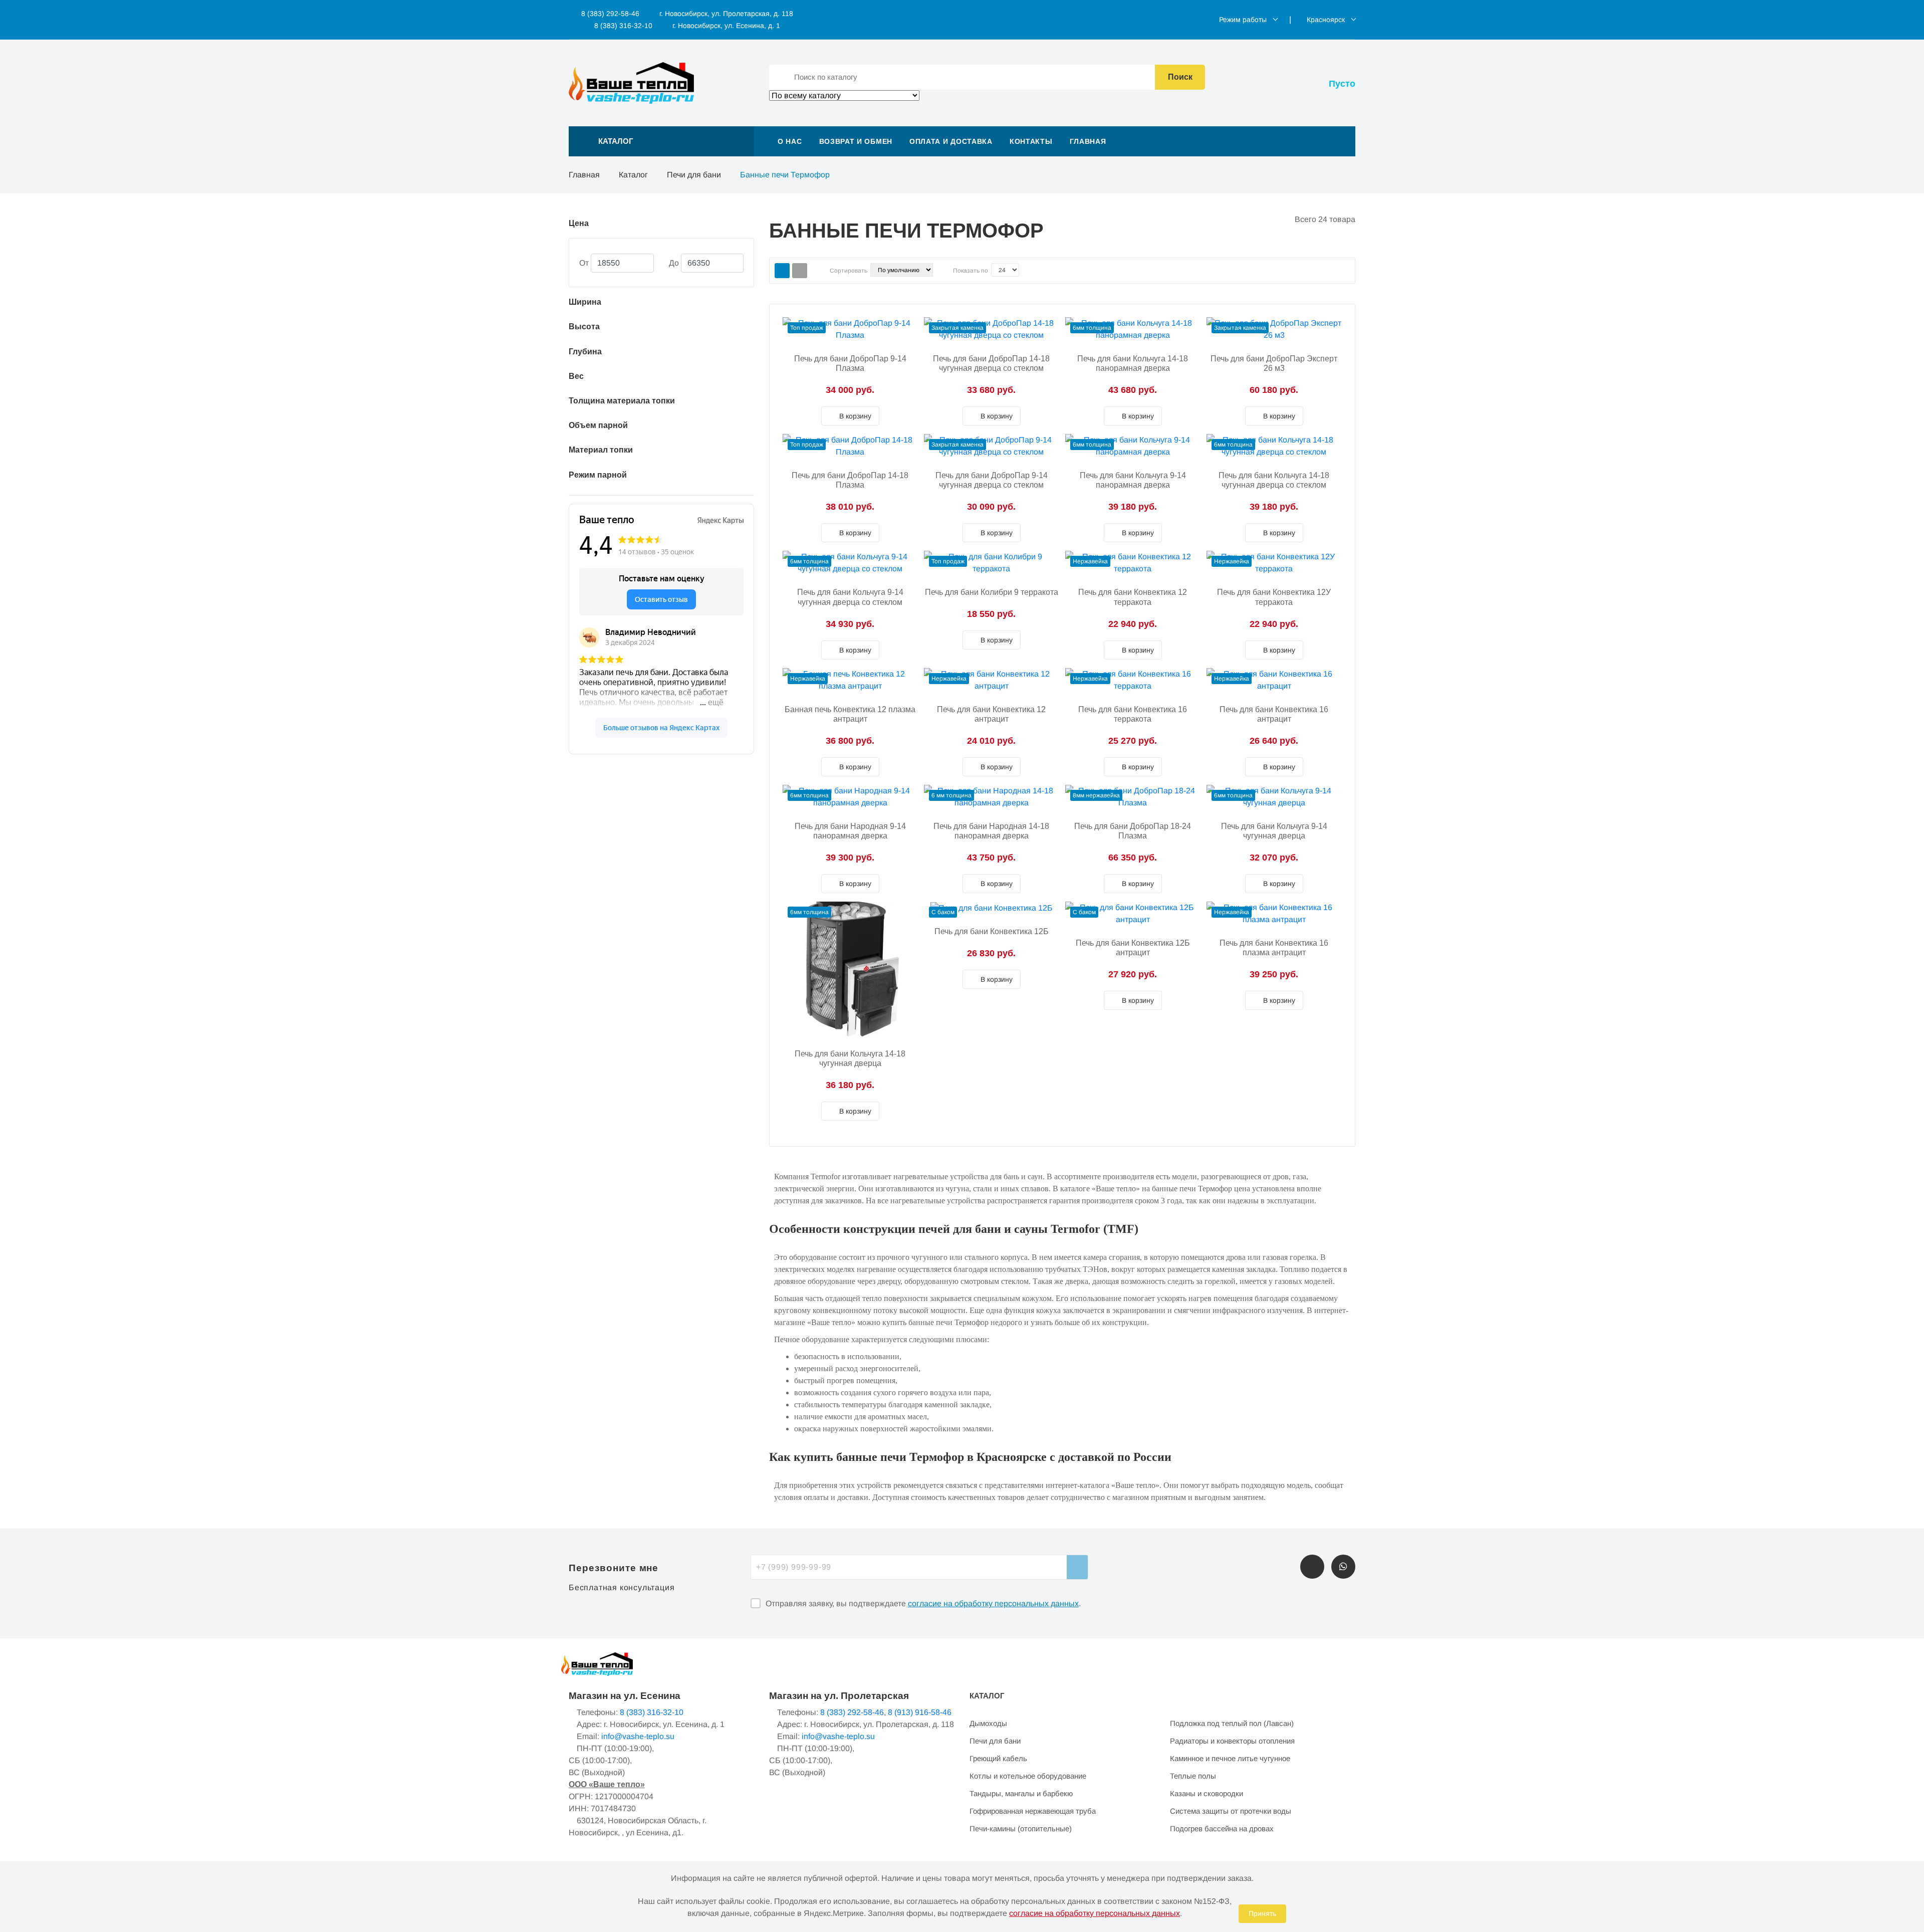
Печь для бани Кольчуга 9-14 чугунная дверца (1274, 831)
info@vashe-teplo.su (638, 1736)
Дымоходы (988, 1723)
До (674, 263)
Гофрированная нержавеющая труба (1033, 1811)
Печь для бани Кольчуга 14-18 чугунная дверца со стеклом (1274, 480)
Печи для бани (694, 175)
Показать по (971, 271)
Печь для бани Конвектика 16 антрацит (1274, 714)
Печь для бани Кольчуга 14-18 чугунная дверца (850, 1058)
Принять (1262, 1913)
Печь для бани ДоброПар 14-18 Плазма (850, 480)
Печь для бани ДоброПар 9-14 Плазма (850, 363)
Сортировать (849, 271)
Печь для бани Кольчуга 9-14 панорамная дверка (1133, 480)
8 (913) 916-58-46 (920, 1712)
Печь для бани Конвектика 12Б (992, 931)
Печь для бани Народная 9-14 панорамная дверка (850, 831)
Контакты (1031, 141)
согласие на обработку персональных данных (993, 1603)
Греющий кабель (998, 1758)
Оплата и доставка (951, 141)
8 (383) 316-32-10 (622, 26)
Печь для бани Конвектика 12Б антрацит (1133, 948)
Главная (1088, 141)
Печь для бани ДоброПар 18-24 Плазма (1133, 831)
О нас (790, 141)
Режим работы (1243, 20)
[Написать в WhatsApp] (1343, 1567)
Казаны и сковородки (1207, 1793)
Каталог (633, 175)
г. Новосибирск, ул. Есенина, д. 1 (726, 26)
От (584, 263)
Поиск (1180, 77)
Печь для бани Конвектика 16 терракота (1133, 714)
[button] (661, 141)
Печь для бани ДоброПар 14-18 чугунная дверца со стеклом (991, 363)
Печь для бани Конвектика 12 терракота (1133, 597)
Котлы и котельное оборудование (1028, 1776)
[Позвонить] (1312, 1567)
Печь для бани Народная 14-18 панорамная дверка (991, 831)
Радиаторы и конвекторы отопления (1232, 1741)
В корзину (854, 416)
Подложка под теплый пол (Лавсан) (1232, 1723)
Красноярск (1326, 20)
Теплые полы (1193, 1776)
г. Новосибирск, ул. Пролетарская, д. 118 (726, 14)
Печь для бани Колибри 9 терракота (992, 592)
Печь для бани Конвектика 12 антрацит (991, 714)
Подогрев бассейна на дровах (1222, 1829)
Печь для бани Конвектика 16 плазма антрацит (1274, 948)
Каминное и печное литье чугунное (1230, 1758)
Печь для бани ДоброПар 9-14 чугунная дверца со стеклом (992, 480)
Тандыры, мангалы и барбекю (1021, 1793)
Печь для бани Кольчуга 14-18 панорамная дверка (1133, 363)
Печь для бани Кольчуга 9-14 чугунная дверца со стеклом (850, 597)
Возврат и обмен (856, 141)
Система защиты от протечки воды (1231, 1811)
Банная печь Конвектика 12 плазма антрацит (850, 714)
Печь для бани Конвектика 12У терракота (1274, 597)
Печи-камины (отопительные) (1021, 1829)
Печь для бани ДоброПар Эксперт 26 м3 (1274, 363)
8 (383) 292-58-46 (609, 14)
